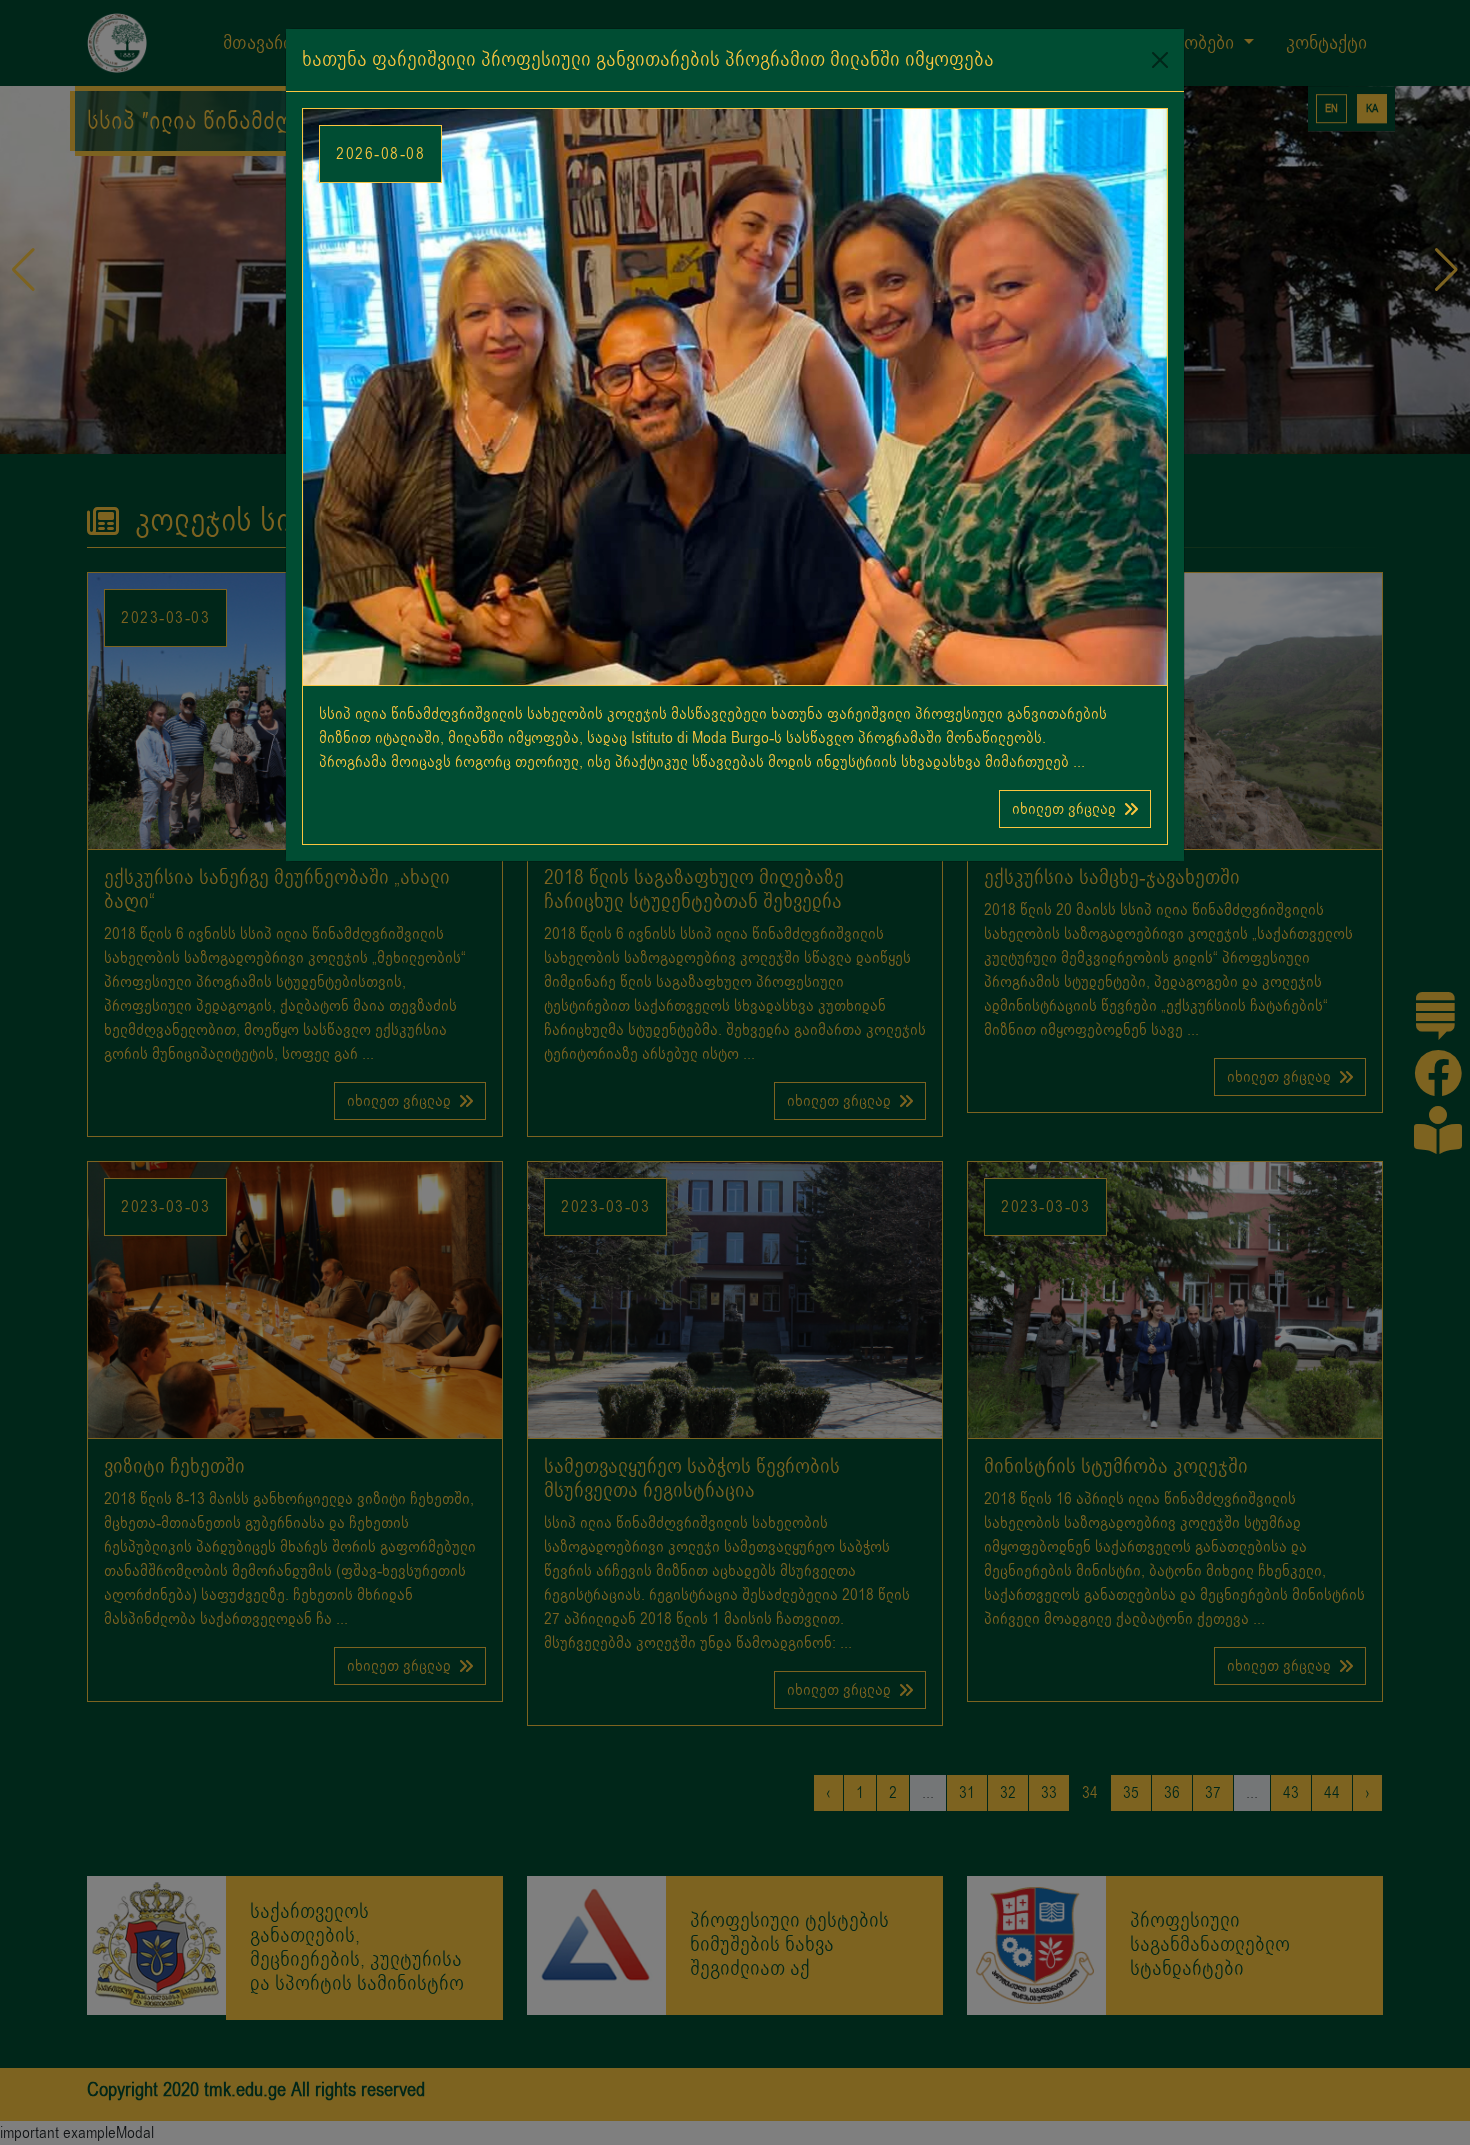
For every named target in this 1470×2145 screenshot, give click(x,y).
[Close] (1160, 60)
